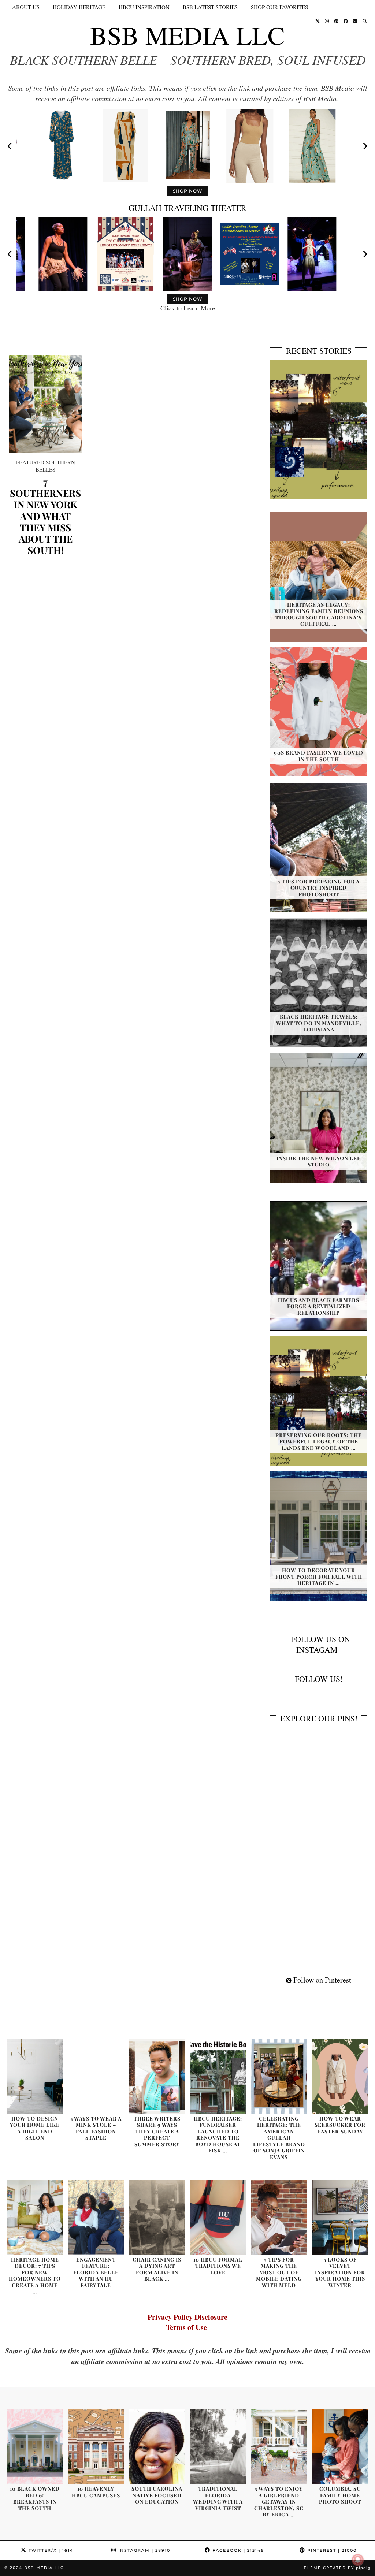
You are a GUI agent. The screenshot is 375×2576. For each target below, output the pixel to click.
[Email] (355, 21)
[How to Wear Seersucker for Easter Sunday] (340, 2076)
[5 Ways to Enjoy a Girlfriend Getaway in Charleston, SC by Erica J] (279, 2447)
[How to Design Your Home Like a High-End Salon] (35, 2076)
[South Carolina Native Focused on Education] (157, 2447)
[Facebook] (346, 21)
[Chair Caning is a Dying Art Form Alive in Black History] (157, 2217)
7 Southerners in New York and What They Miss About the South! (45, 516)
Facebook (237, 2550)
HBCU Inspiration (144, 7)
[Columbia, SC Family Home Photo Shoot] (340, 2447)
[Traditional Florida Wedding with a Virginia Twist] (218, 2447)
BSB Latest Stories (210, 7)
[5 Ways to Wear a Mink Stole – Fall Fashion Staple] (96, 2076)
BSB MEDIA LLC (187, 35)
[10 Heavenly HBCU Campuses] (96, 2447)
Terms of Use (188, 2327)
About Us (26, 7)
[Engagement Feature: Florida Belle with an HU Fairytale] (96, 2217)
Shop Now (188, 191)
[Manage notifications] (358, 2560)
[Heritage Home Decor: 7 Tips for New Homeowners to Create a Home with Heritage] (35, 2217)
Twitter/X (50, 2550)
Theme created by (337, 2568)
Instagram (143, 2550)
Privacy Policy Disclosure (187, 2317)
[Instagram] (327, 21)
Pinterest (331, 2550)
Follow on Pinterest (321, 1980)
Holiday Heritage (79, 7)
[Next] (365, 146)
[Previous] (10, 146)
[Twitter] (318, 21)
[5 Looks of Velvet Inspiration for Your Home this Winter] (340, 2217)
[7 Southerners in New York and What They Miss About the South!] (45, 404)
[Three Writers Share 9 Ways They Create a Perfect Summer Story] (157, 2076)
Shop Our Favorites (279, 7)
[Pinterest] (336, 21)
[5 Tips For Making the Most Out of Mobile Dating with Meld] (279, 2217)
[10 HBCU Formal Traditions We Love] (218, 2217)
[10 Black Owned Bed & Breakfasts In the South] (35, 2447)
